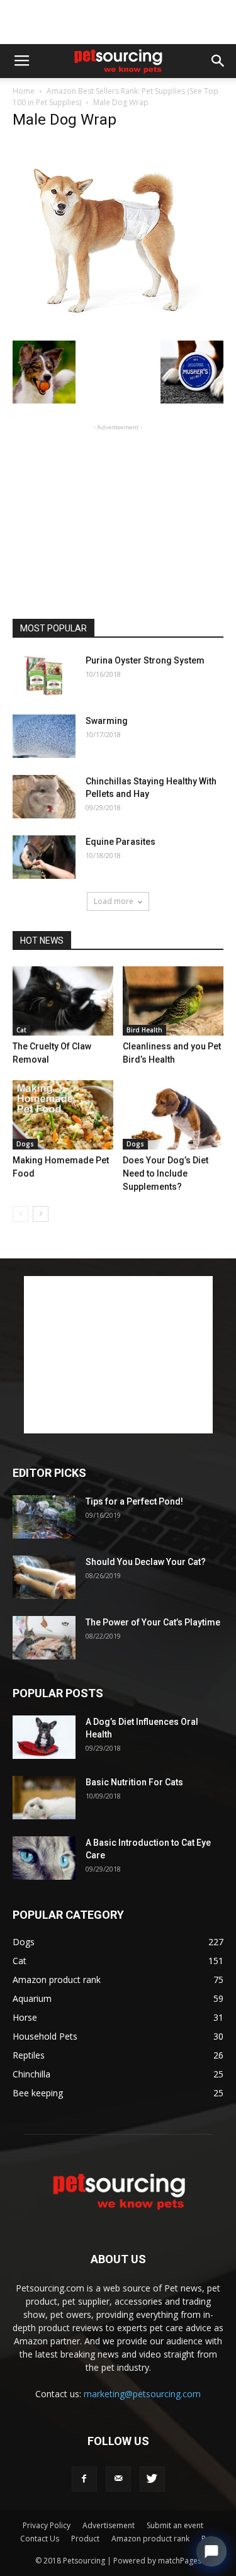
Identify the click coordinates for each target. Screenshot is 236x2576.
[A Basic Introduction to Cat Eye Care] (44, 1858)
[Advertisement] (118, 22)
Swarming (107, 721)
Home (24, 91)
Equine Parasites (121, 842)
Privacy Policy (47, 2525)
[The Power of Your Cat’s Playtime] (44, 1638)
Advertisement (109, 2525)
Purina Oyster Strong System (145, 660)
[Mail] (118, 2479)
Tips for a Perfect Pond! (134, 1501)
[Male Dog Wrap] (107, 327)
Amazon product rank (150, 2539)
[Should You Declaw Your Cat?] (44, 1577)
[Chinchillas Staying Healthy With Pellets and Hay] (44, 797)
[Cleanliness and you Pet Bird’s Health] (173, 1001)
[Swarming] (44, 736)
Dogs (25, 1144)
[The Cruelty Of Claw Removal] (63, 1001)
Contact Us (40, 2539)
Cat (21, 1030)
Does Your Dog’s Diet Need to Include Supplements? (166, 1173)
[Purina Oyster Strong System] (44, 676)
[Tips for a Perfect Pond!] (44, 1517)
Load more (114, 901)
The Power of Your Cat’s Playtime (153, 1622)
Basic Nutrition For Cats (134, 1782)
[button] (218, 61)
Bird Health (144, 1030)
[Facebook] (84, 2479)
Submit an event (175, 2525)
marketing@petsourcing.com (142, 2394)
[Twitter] (152, 2479)
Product (85, 2539)
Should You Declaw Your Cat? (146, 1562)
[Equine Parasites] (44, 857)
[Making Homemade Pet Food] (63, 1115)
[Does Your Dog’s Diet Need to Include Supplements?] (173, 1115)
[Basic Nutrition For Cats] (44, 1798)
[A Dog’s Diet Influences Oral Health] (44, 1737)
